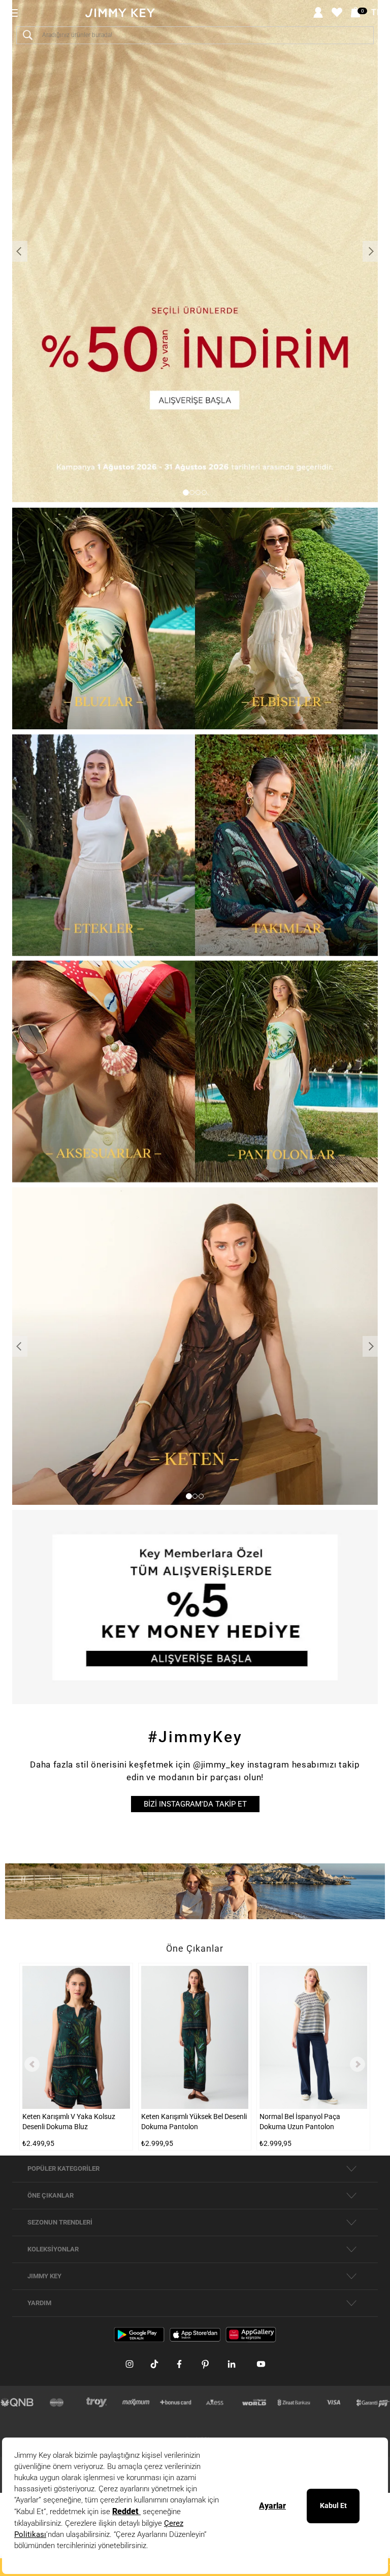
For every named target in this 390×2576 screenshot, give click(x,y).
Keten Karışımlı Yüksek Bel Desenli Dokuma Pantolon (194, 2122)
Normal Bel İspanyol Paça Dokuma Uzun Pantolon (300, 2122)
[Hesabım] (318, 13)
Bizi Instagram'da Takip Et (195, 1804)
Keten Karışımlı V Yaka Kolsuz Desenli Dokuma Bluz (69, 2122)
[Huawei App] (251, 2334)
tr (377, 13)
